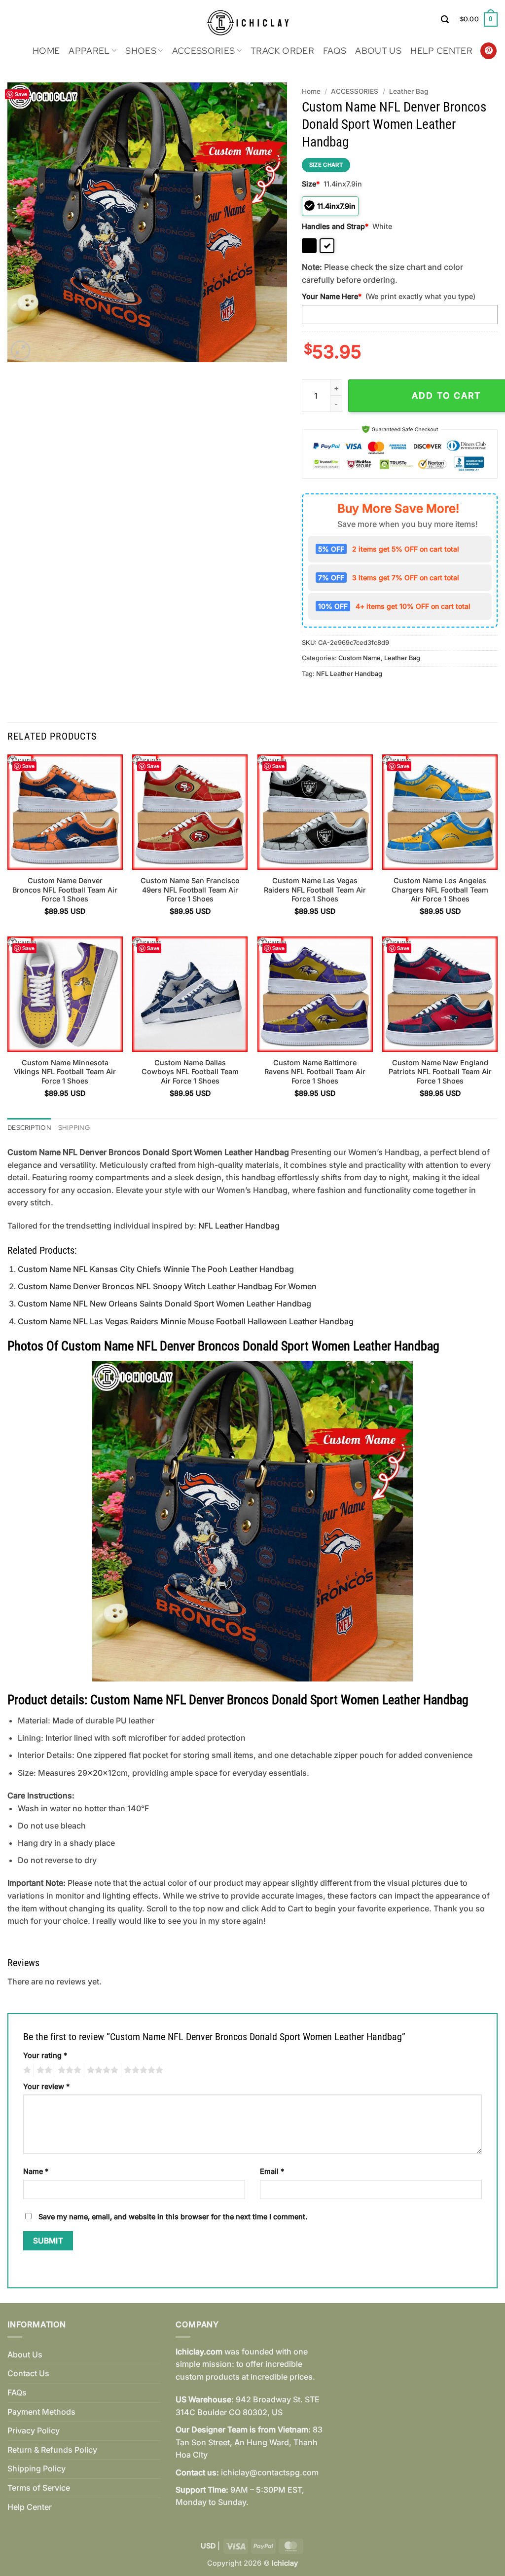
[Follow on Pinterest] (488, 51)
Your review (46, 2086)
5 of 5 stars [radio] (142, 2070)
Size (311, 184)
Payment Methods (41, 2412)
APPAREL (89, 51)
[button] (445, 19)
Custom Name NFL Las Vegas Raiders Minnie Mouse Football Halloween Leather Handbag (186, 1321)
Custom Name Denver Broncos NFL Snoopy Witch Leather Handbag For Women (167, 1286)
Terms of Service (39, 2488)
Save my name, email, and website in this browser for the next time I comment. (173, 2217)
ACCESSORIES (204, 51)
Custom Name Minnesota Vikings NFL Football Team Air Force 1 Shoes (65, 1072)
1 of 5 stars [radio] (26, 2070)
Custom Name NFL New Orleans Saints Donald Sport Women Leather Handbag (164, 1304)
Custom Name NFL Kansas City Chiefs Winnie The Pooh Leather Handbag (156, 1269)
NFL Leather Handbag (349, 674)
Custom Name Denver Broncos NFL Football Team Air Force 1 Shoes (65, 890)
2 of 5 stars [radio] (43, 2070)
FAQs (335, 51)
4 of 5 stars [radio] (101, 2070)
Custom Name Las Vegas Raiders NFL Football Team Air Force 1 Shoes (315, 890)
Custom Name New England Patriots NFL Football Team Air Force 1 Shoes (440, 1072)
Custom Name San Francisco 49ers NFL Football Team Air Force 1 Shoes (190, 890)
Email (272, 2171)
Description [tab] (29, 1128)
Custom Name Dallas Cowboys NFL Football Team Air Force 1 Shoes (190, 1072)
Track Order (282, 51)
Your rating (45, 2055)
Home (46, 51)
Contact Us (28, 2373)
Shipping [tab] (74, 1128)
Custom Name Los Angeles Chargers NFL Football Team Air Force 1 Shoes (440, 890)
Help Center (441, 51)
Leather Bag (409, 91)
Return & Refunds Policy (52, 2450)
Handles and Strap (335, 226)
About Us (378, 51)
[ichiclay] (253, 19)
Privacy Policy (34, 2430)
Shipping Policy (36, 2468)
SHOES (141, 51)
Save (21, 94)
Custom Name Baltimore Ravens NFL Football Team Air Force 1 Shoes (315, 1072)
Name (36, 2171)
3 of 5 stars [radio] (68, 2070)
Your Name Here (332, 296)
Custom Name (360, 658)
